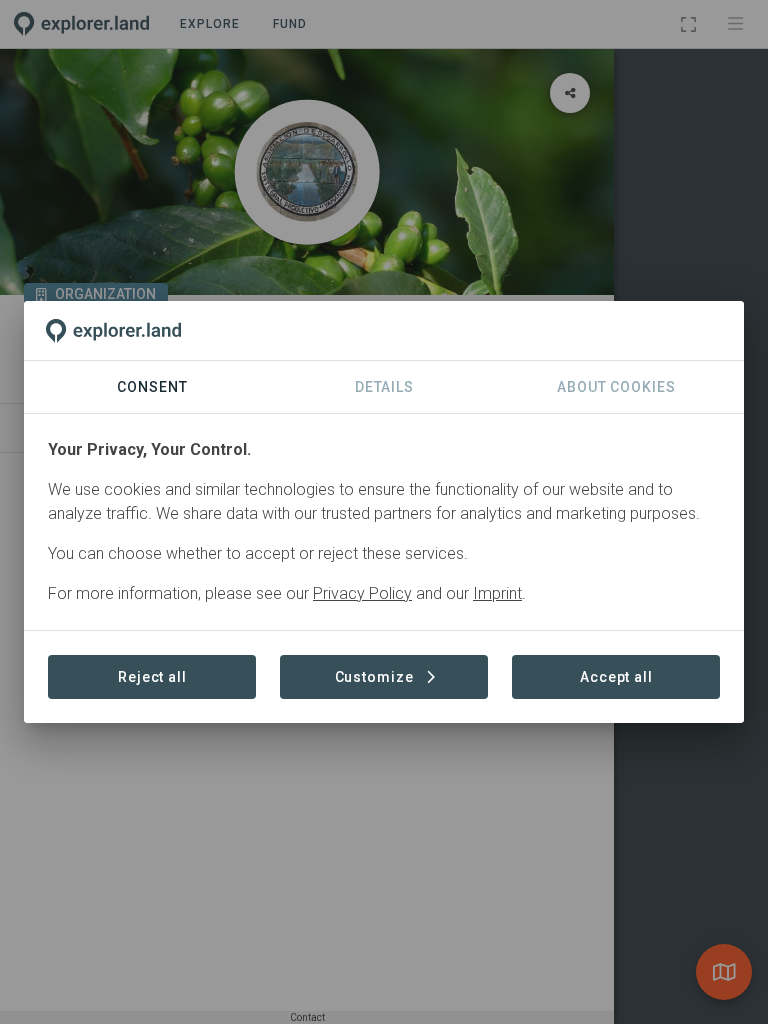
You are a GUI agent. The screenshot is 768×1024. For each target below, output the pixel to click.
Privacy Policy (362, 593)
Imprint (497, 593)
